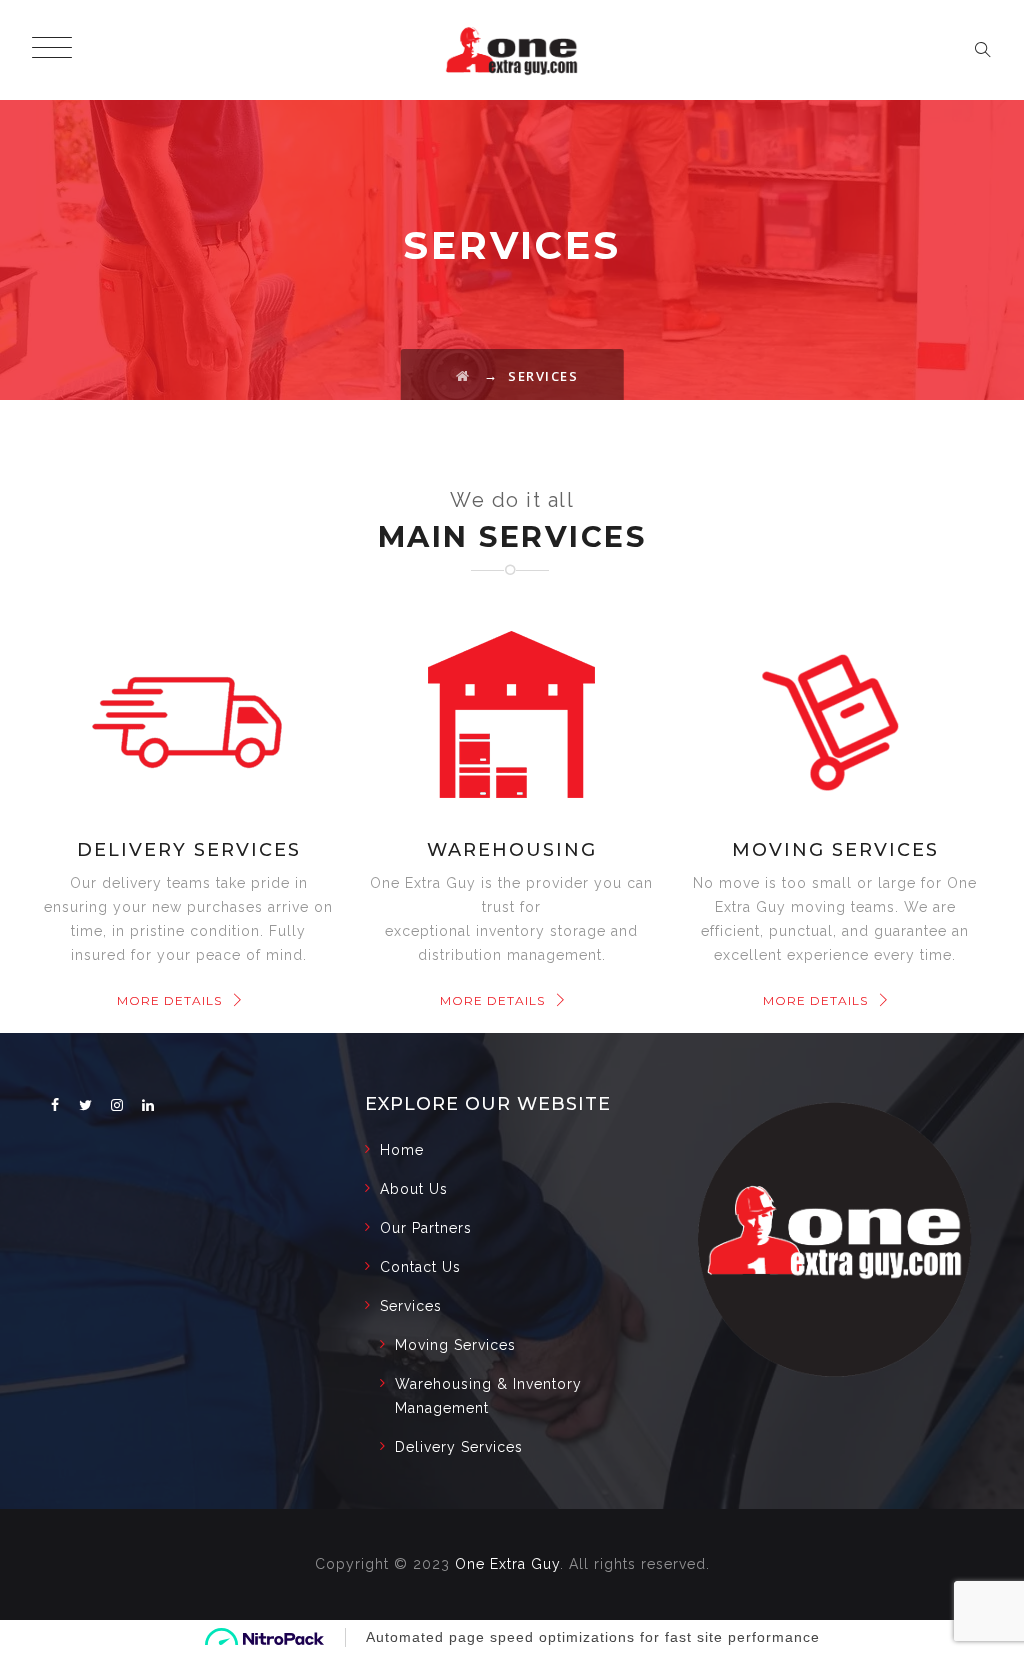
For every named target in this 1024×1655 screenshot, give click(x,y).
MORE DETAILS (169, 1000)
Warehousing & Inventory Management (488, 1396)
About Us (414, 1189)
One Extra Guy (507, 1564)
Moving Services (455, 1345)
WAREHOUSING (512, 850)
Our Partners (426, 1228)
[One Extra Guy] (512, 50)
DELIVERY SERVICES (189, 850)
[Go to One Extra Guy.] (463, 376)
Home (402, 1150)
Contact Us (420, 1267)
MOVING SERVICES (835, 850)
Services (411, 1306)
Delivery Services (459, 1447)
